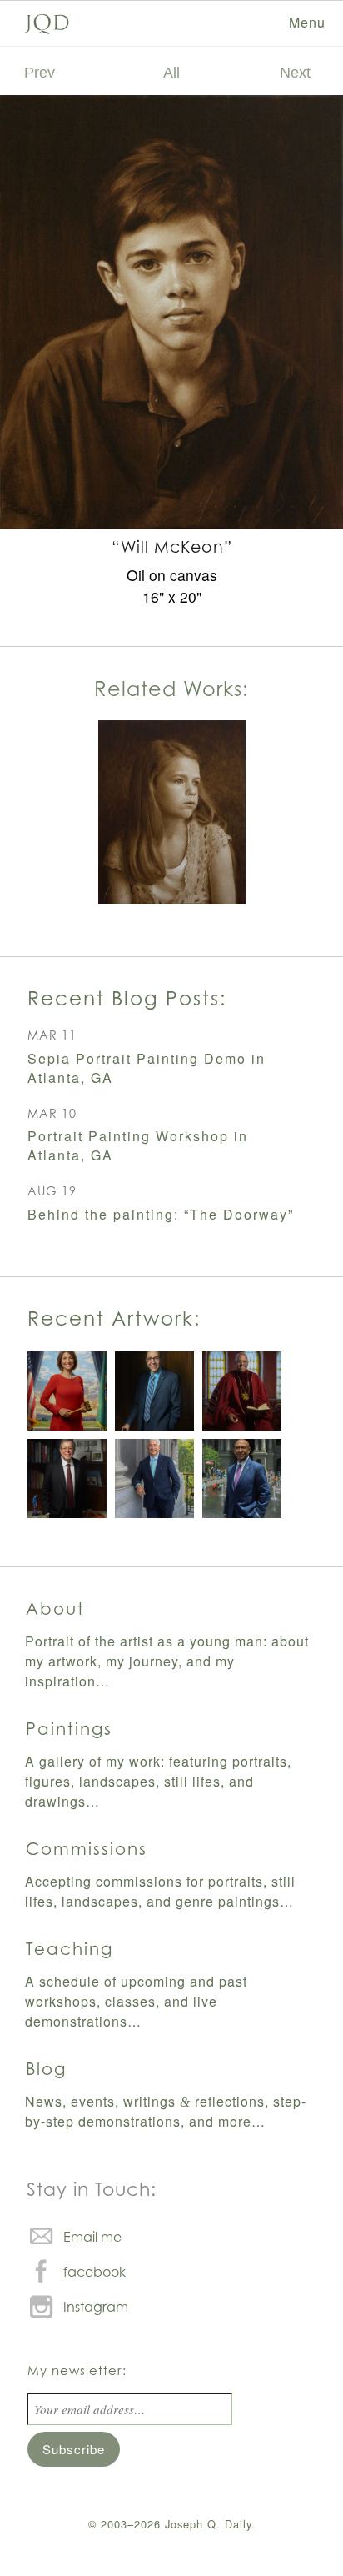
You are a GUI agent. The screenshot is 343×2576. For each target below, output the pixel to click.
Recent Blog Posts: (127, 998)
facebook (94, 2272)
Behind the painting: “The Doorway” (161, 1214)
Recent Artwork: (114, 1318)
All (171, 72)
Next (295, 72)
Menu (307, 22)
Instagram (96, 2307)
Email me (92, 2237)
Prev (40, 72)
